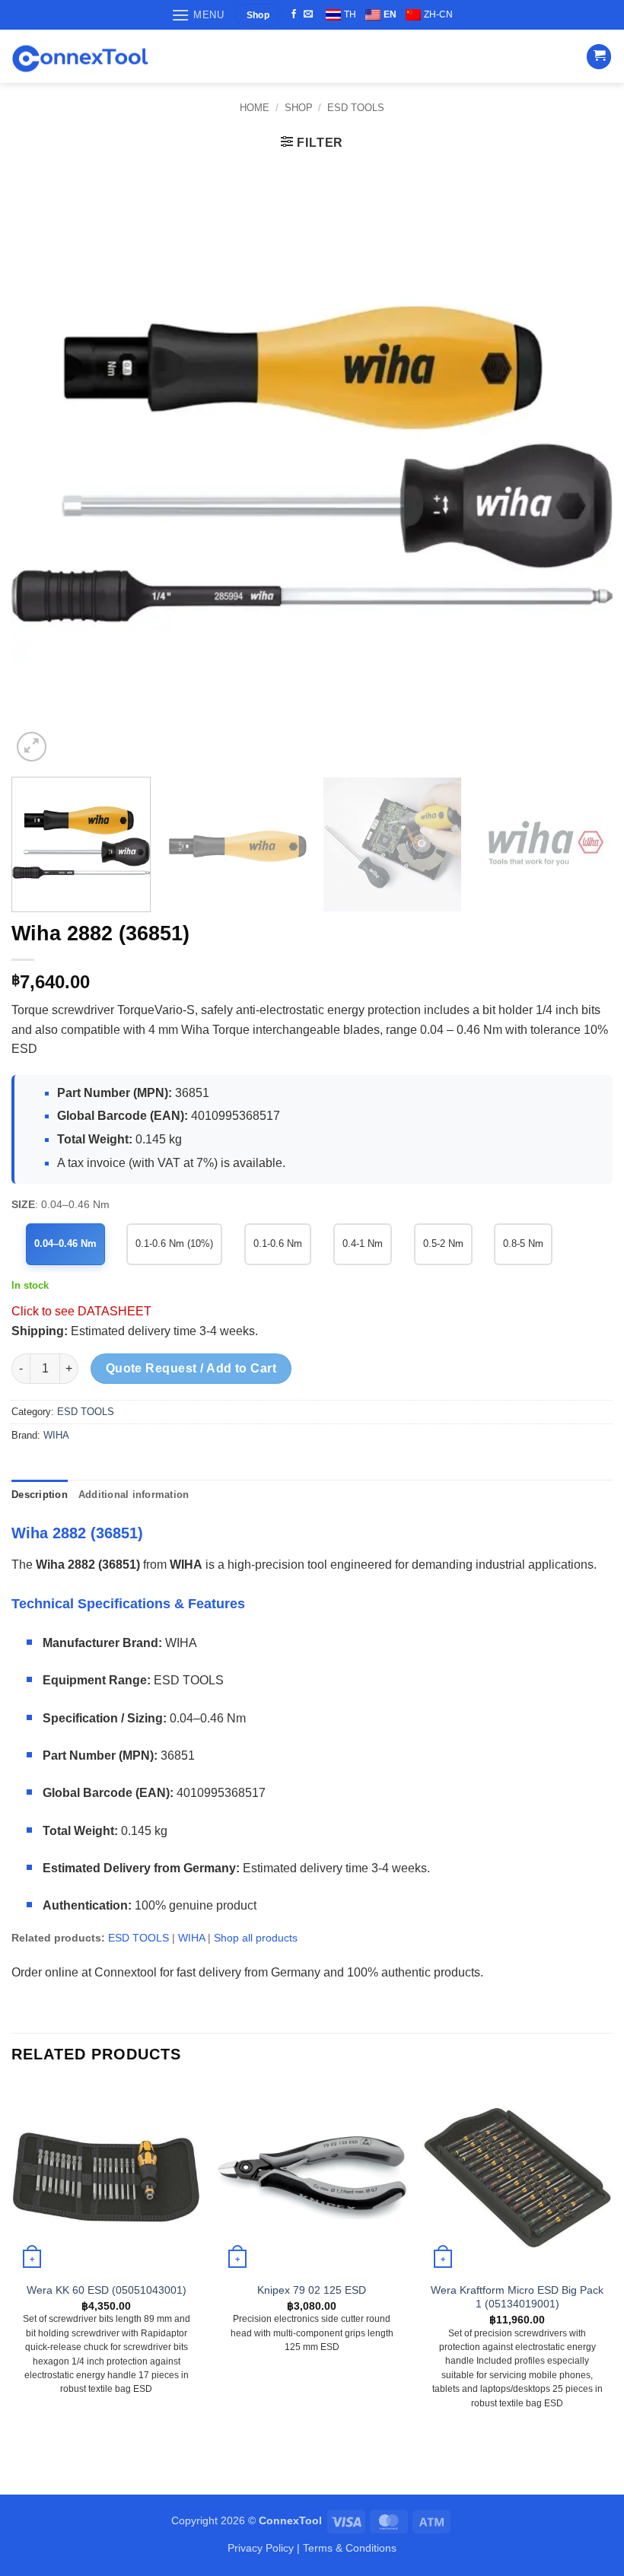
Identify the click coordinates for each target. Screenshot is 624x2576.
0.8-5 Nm (523, 1243)
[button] (198, 15)
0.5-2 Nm (443, 1243)
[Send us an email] (308, 14)
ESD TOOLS (356, 108)
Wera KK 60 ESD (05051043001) (107, 2290)
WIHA (56, 1435)
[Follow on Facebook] (294, 14)
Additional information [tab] (134, 1495)
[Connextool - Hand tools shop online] (80, 57)
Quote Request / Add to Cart (191, 1368)
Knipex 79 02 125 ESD (312, 2290)
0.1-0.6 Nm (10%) (174, 1243)
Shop (299, 108)
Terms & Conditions (350, 2548)
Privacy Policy (261, 2548)
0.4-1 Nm (363, 1243)
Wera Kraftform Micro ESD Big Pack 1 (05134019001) (517, 2297)
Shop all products (256, 1938)
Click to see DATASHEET (81, 1311)
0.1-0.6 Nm (278, 1243)
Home (255, 108)
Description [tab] (40, 1495)
